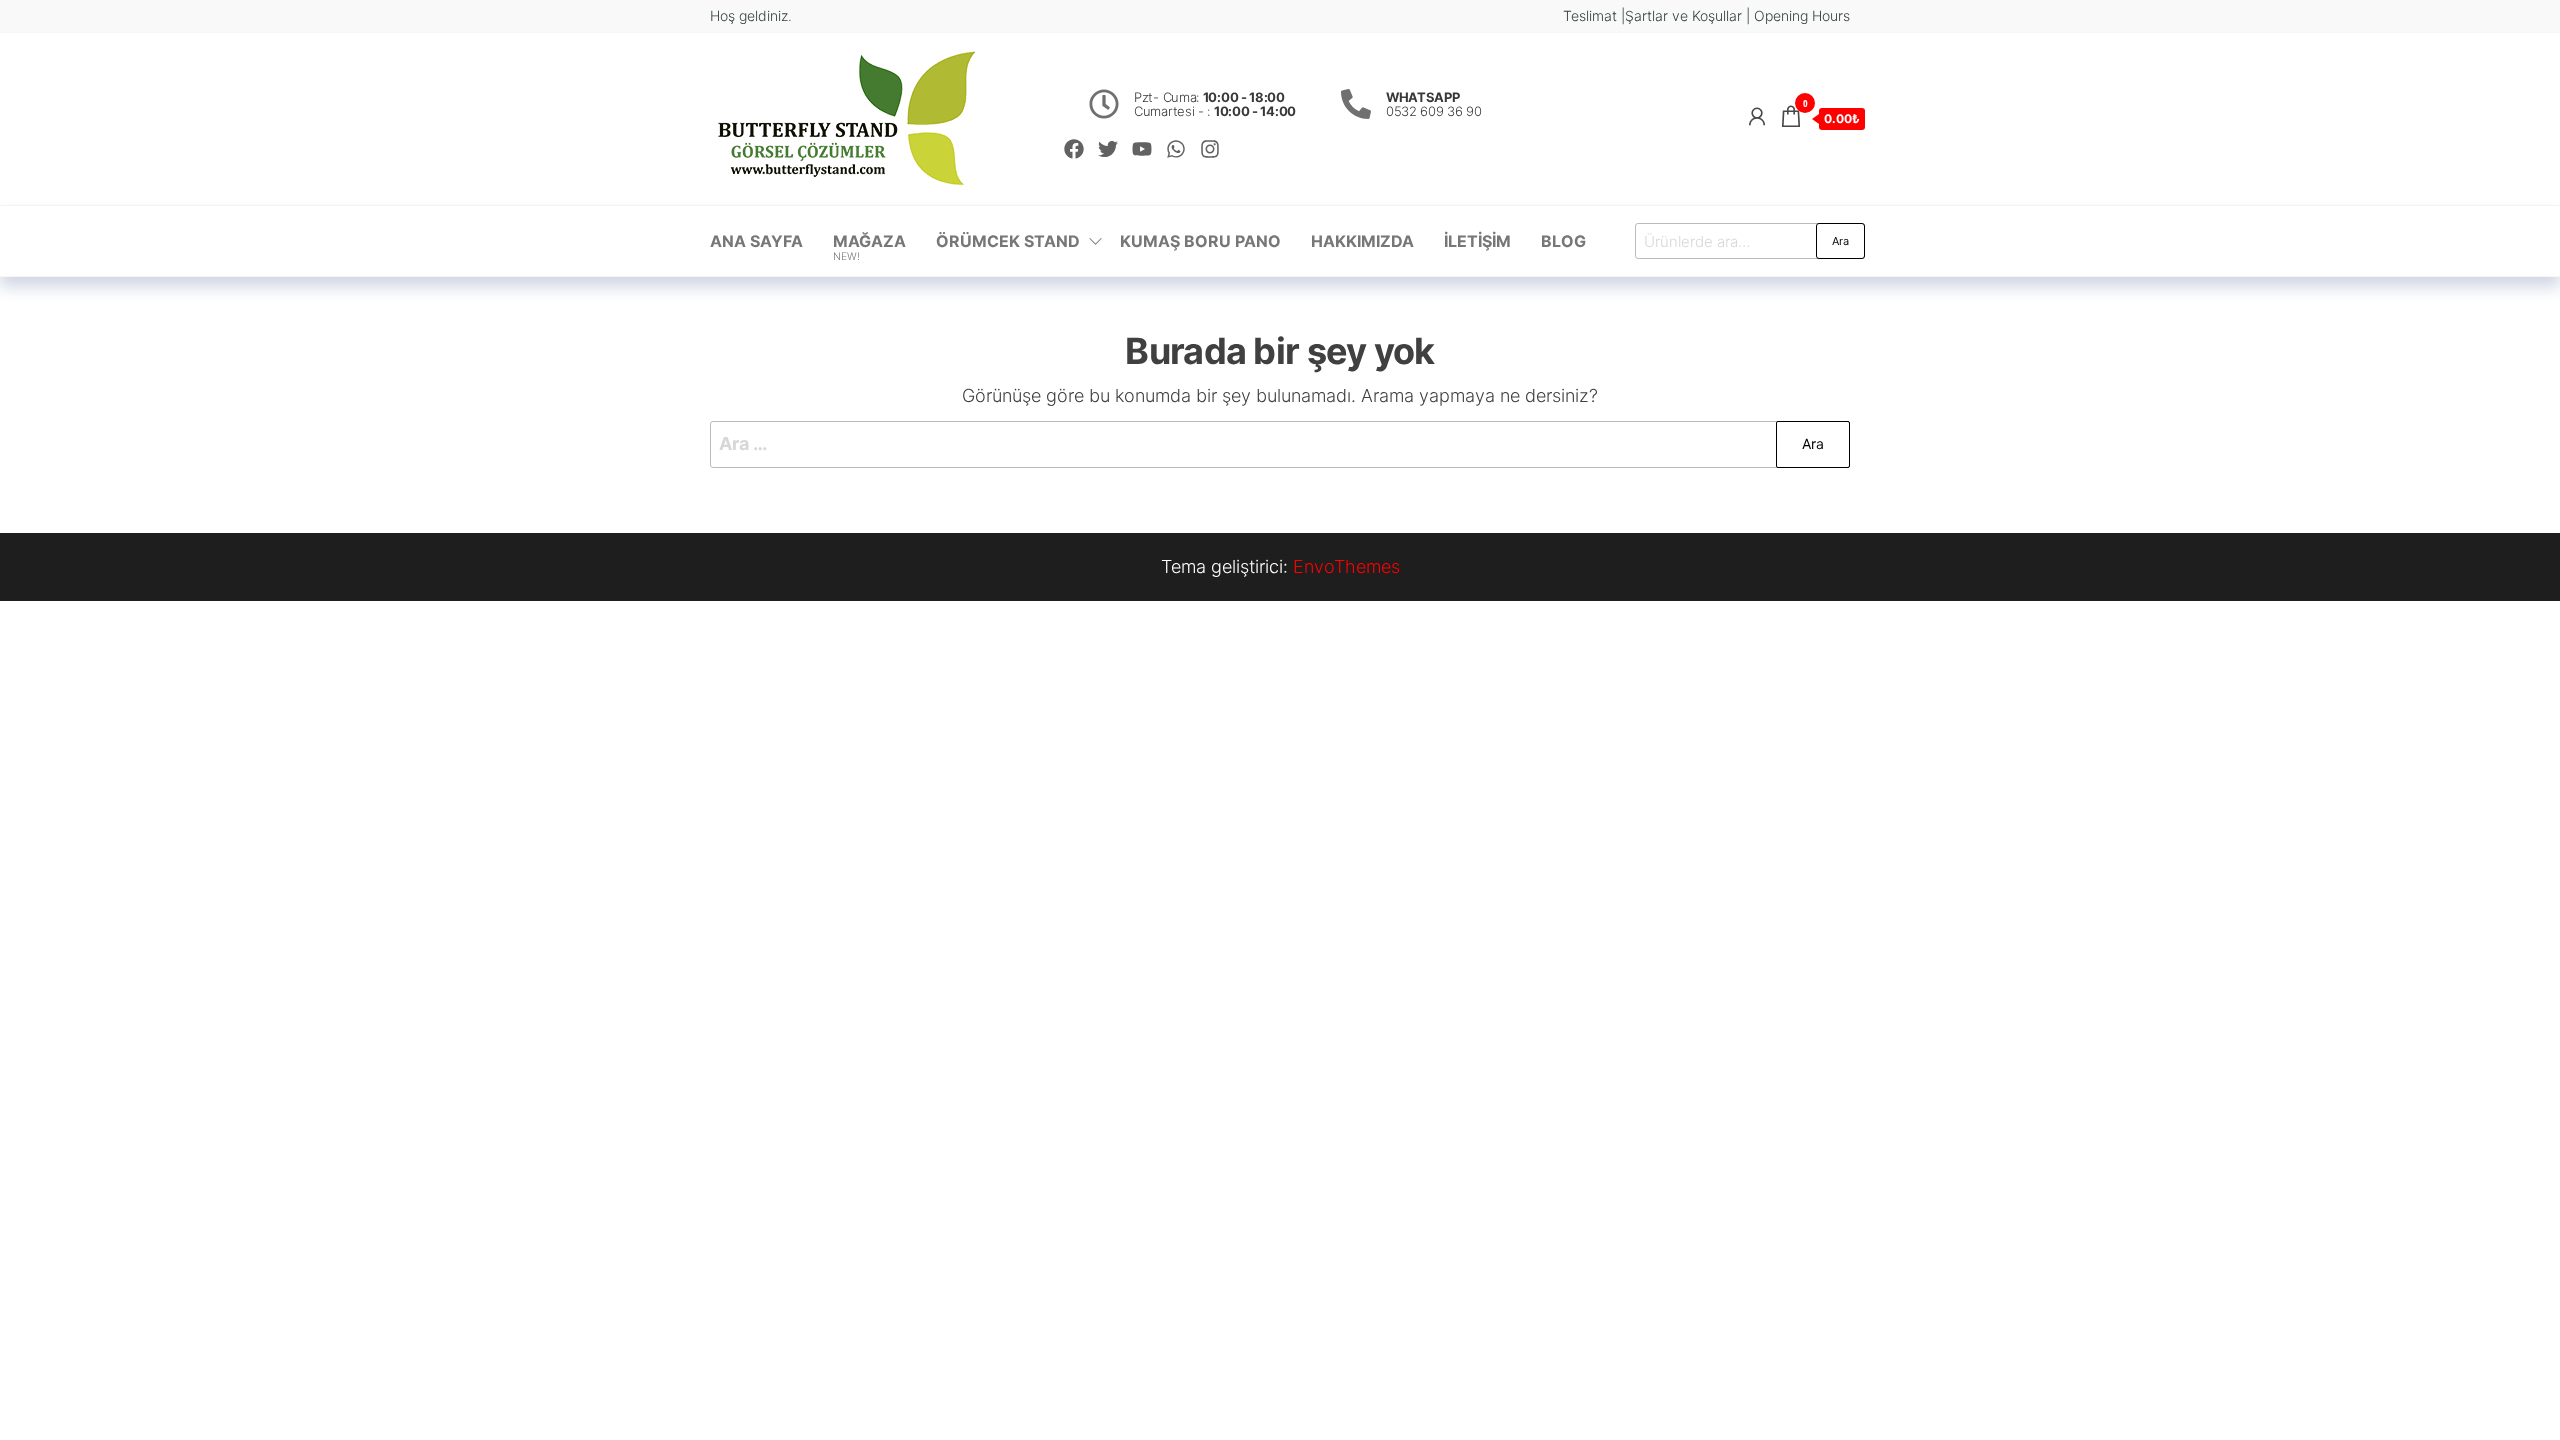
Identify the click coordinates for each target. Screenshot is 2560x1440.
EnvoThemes (1346, 566)
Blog (1563, 241)
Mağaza (869, 247)
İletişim (1477, 241)
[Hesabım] (1757, 116)
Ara (1840, 241)
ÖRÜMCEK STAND (1008, 241)
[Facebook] (1074, 149)
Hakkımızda (1362, 241)
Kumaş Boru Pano (1200, 241)
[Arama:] (1280, 444)
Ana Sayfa (756, 241)
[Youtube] (1142, 149)
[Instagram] (1210, 149)
